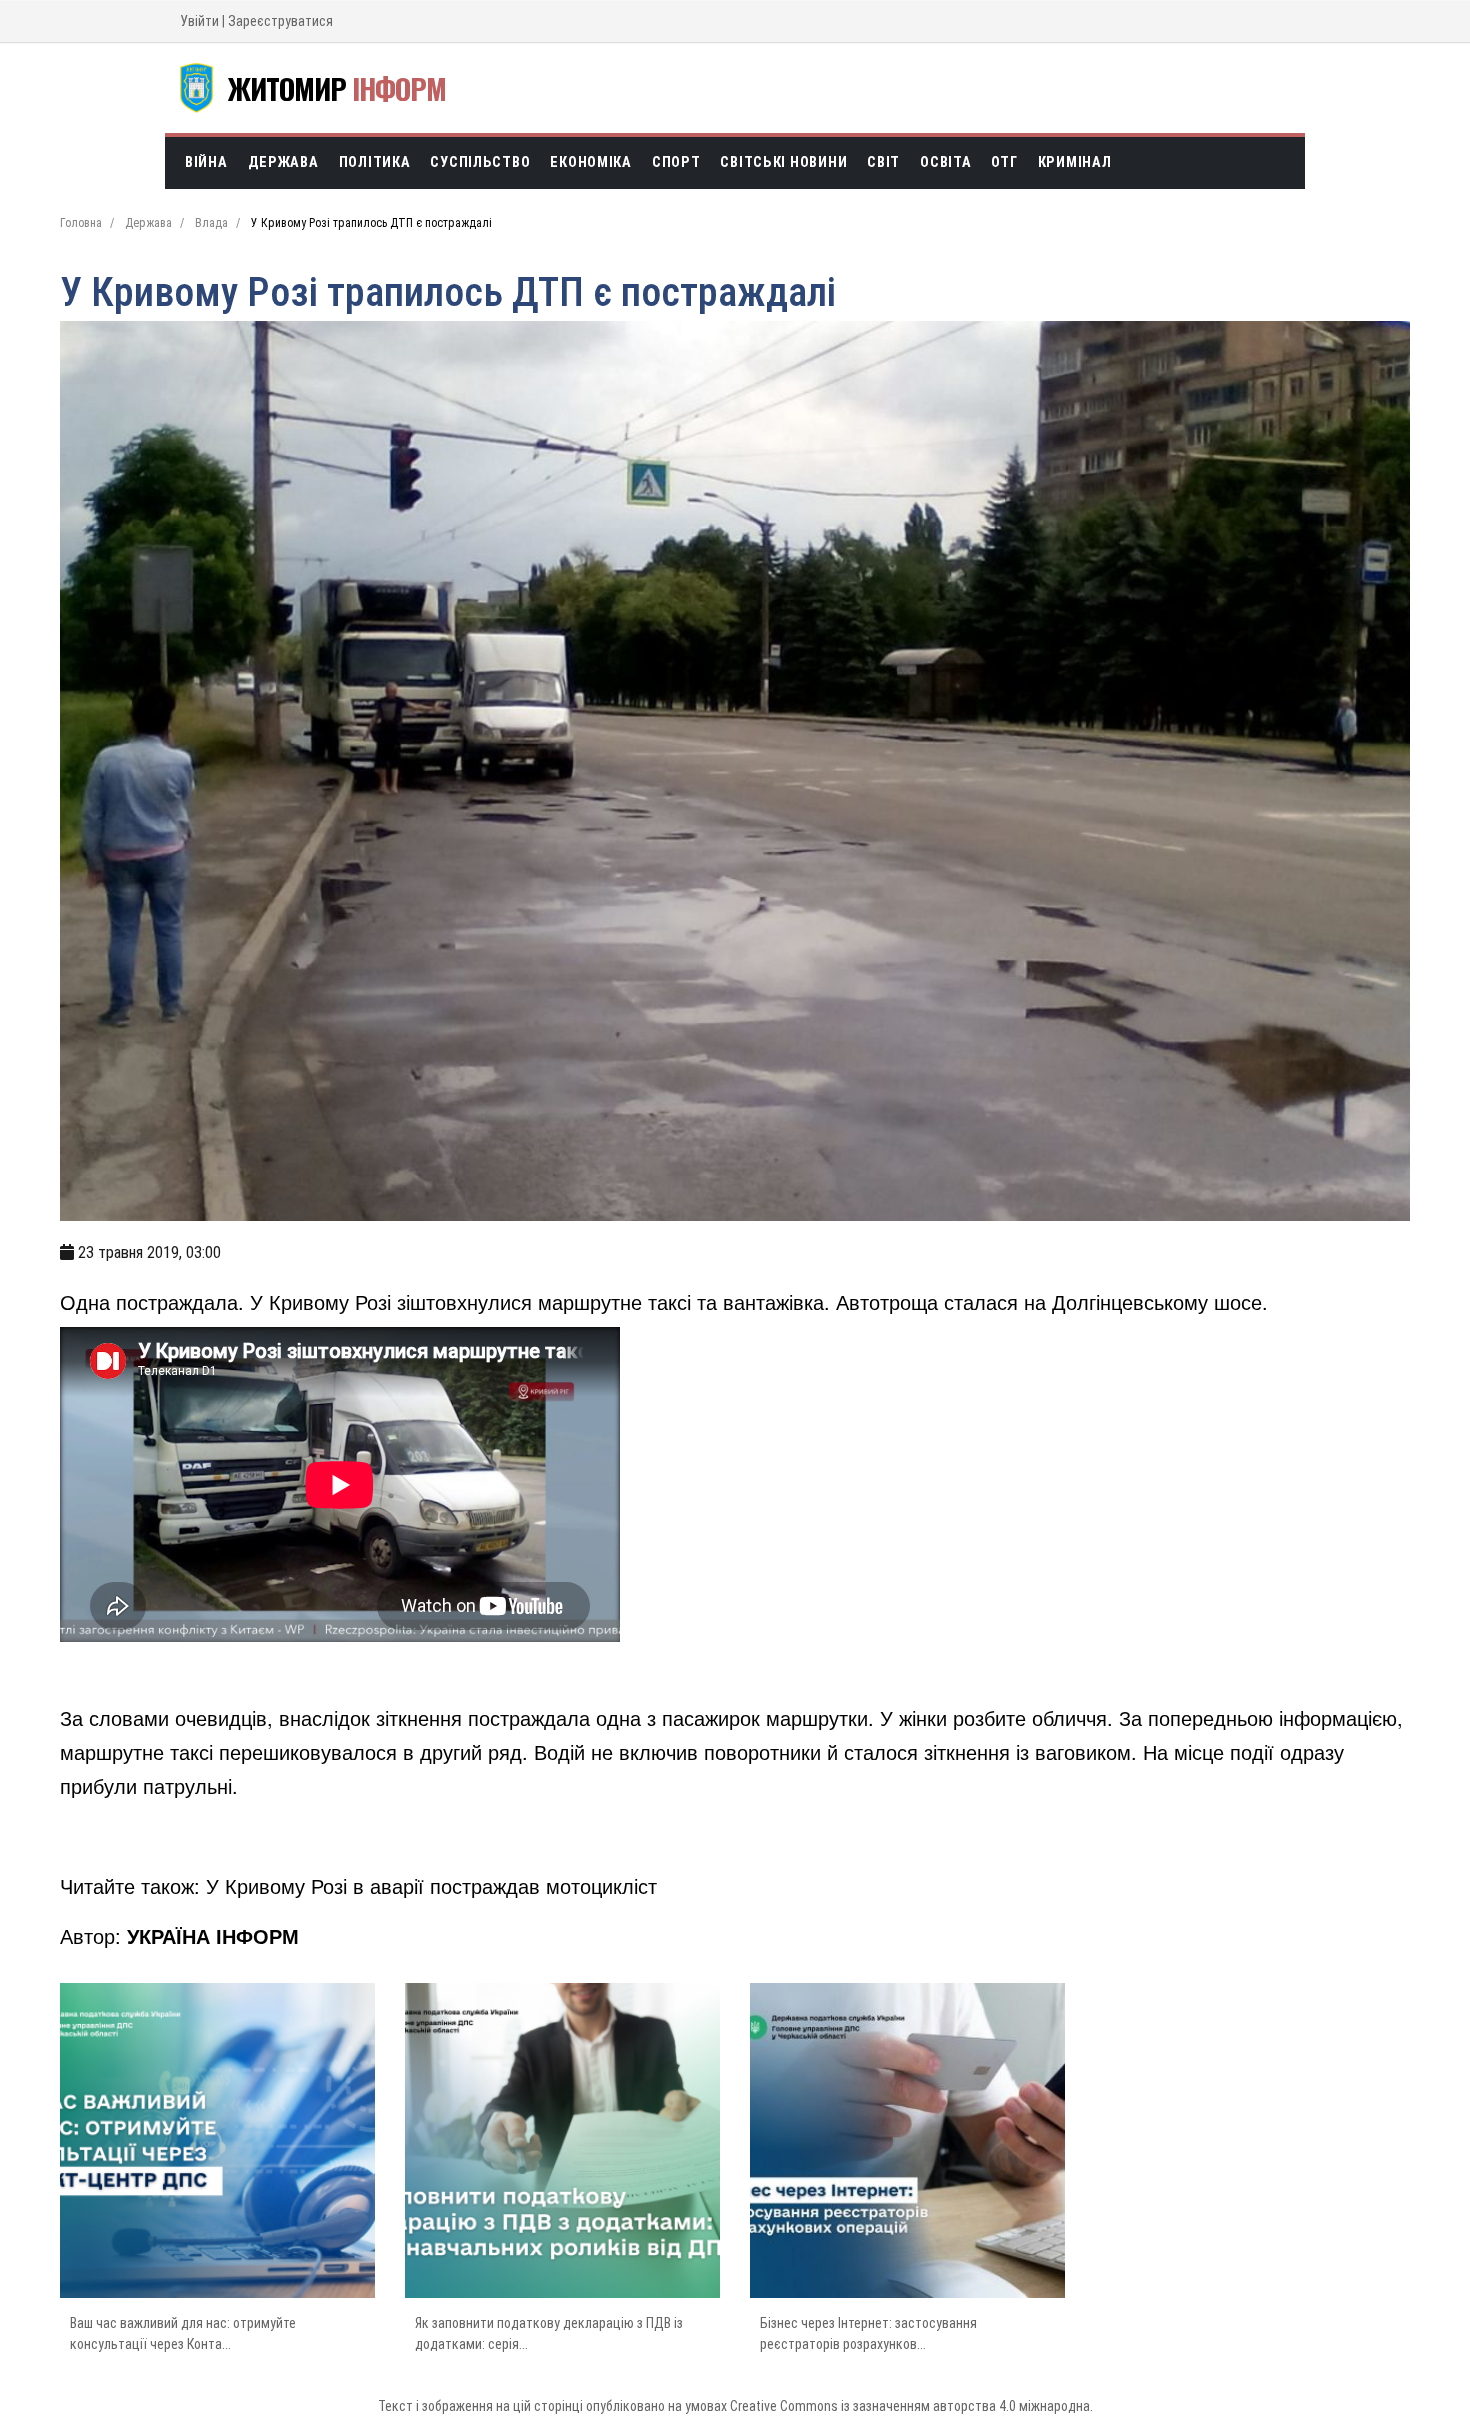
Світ (883, 162)
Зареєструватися (280, 21)
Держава (283, 162)
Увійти (199, 21)
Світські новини (783, 162)
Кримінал (1075, 162)
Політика (375, 162)
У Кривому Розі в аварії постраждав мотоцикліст (431, 1885)
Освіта (945, 162)
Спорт (676, 162)
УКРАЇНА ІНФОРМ (213, 1935)
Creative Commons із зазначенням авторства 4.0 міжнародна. (911, 2406)
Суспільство (480, 162)
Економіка (590, 162)
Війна (206, 162)
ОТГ (1004, 162)
